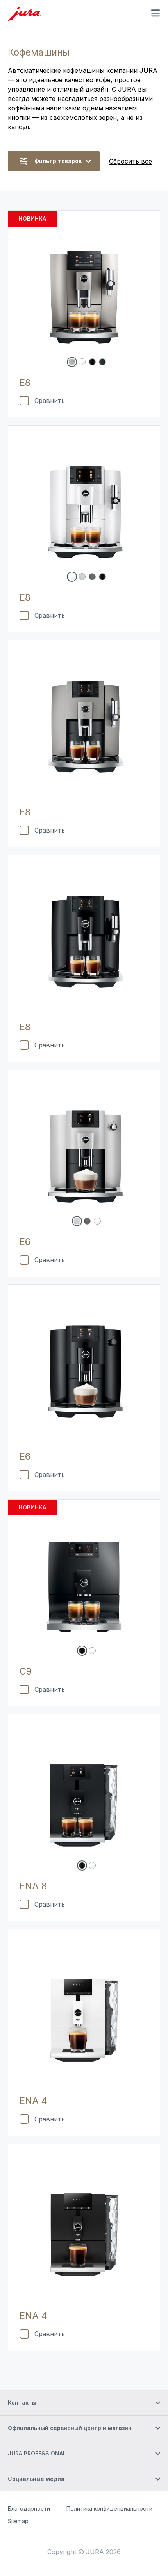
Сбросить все (130, 161)
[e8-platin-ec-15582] (82, 577)
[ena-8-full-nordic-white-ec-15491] (92, 1865)
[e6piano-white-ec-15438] (97, 1221)
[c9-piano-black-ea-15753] (82, 1651)
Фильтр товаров (58, 161)
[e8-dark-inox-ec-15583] (92, 577)
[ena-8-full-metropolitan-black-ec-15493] (82, 1865)
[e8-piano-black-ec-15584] (102, 577)
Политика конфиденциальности (109, 2509)
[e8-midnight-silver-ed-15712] (72, 362)
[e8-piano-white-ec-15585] (72, 577)
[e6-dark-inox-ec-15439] (87, 1221)
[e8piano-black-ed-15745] (92, 362)
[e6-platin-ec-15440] (77, 1221)
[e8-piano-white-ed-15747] (82, 362)
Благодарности (29, 2509)
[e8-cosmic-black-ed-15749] (102, 362)
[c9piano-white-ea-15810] (92, 1651)
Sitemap (18, 2521)
